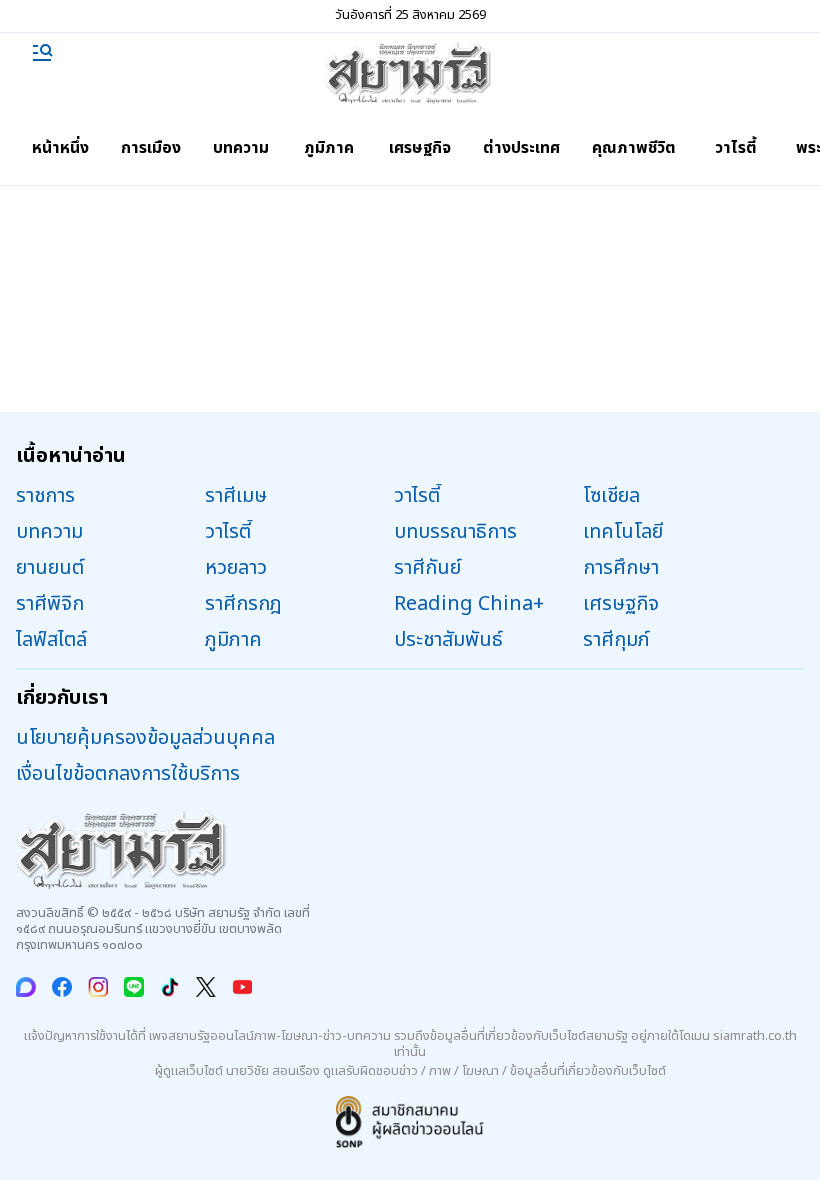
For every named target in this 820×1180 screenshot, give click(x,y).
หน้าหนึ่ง (60, 148)
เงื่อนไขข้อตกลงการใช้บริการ (128, 774)
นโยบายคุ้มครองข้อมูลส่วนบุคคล (145, 738)
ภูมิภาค (329, 148)
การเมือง (151, 148)
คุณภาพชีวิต (634, 148)
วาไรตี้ (736, 148)
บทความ (241, 148)
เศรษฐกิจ (420, 148)
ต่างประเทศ (521, 148)
